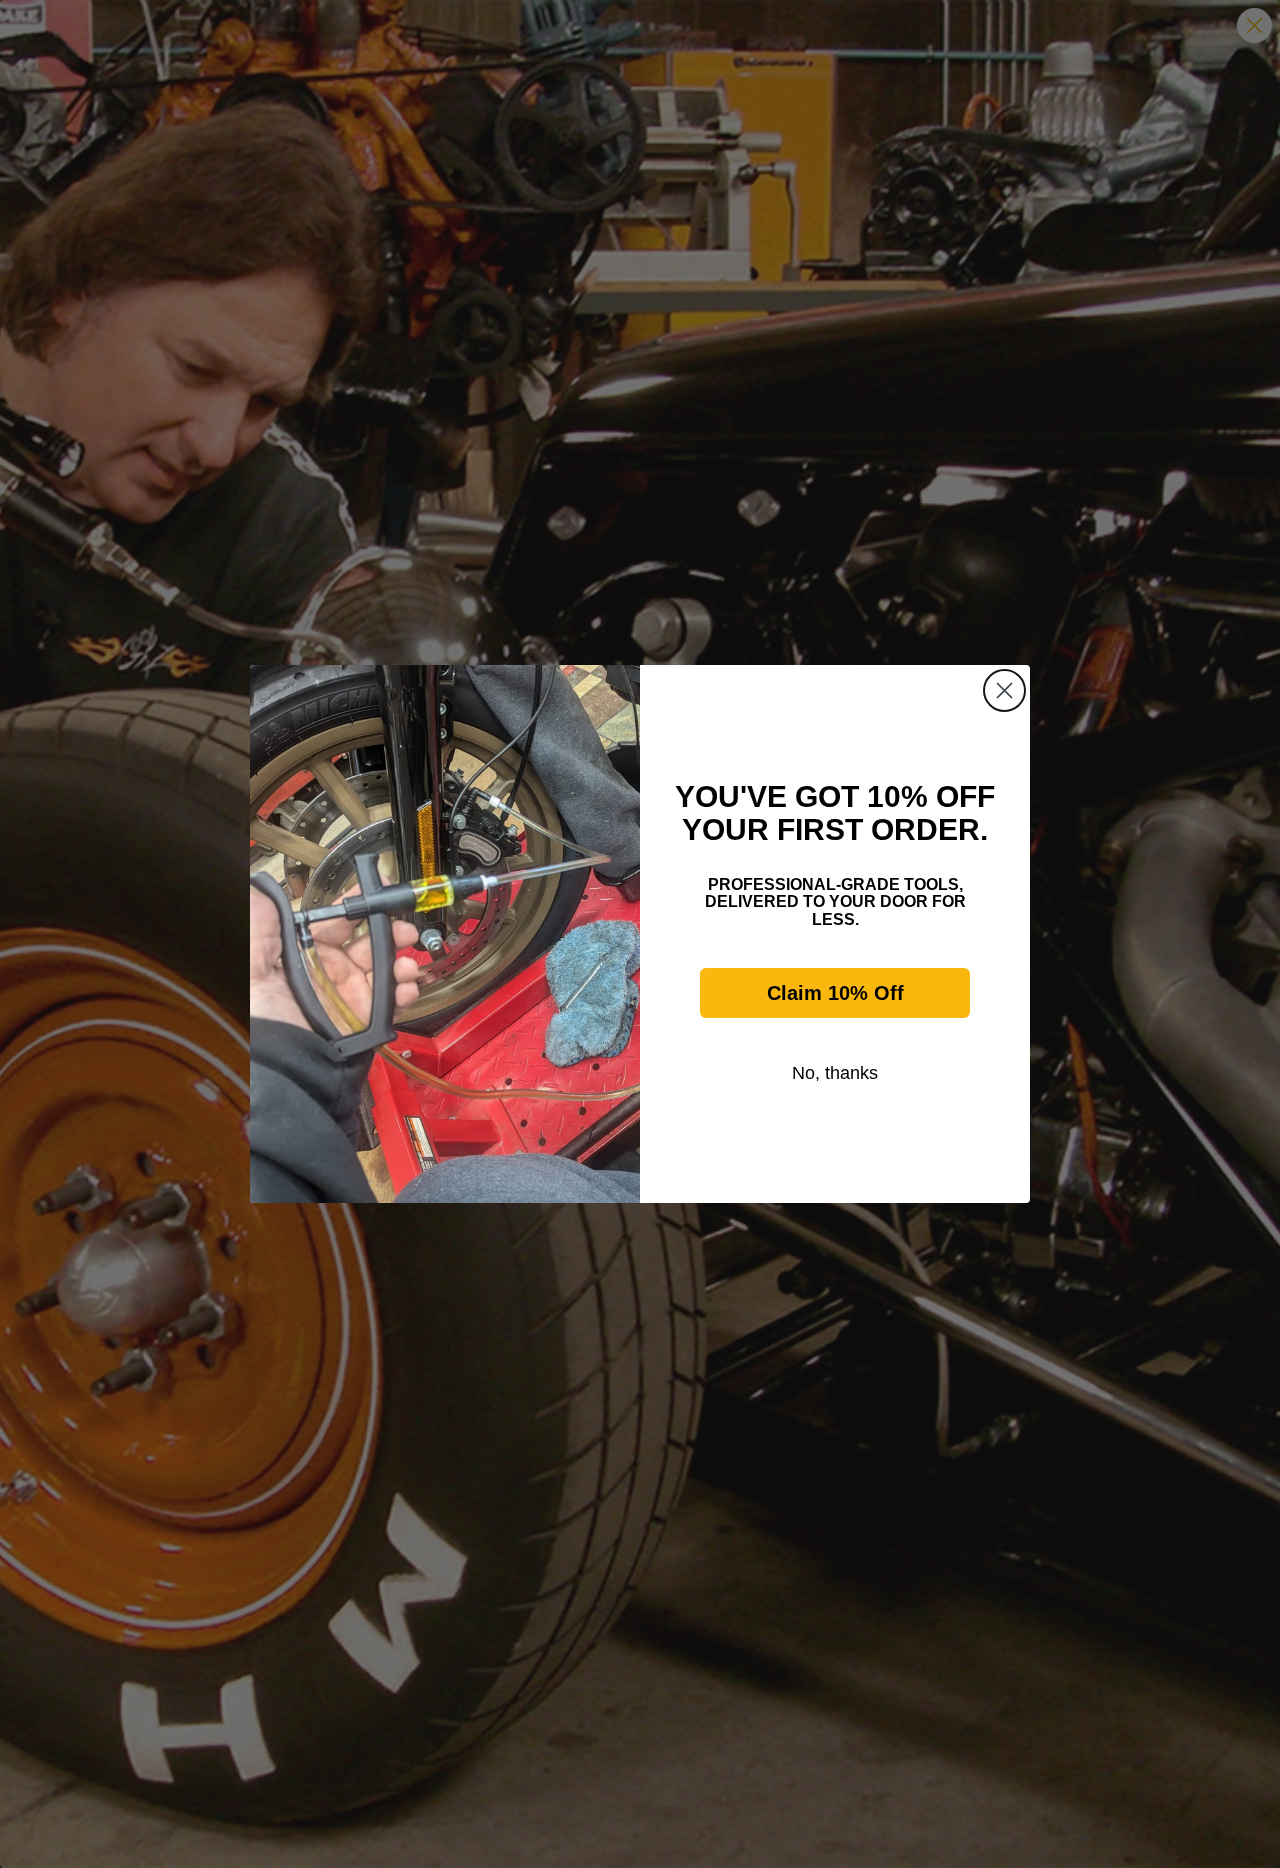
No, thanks (835, 1073)
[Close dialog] (1004, 690)
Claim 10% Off (835, 993)
